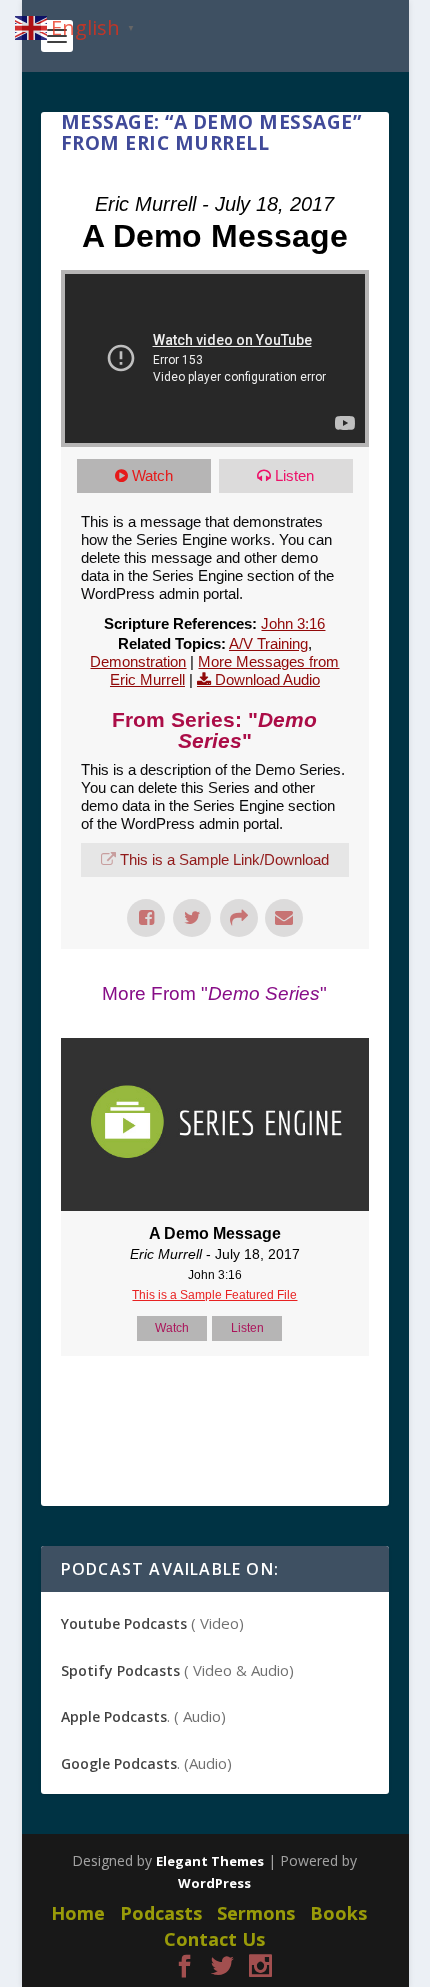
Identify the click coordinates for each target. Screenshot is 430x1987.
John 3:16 (293, 623)
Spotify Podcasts (120, 1670)
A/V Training (268, 643)
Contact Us (214, 1939)
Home (78, 1913)
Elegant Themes (210, 1861)
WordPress (214, 1883)
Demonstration (138, 661)
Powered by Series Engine (215, 1406)
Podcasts (161, 1913)
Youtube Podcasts (124, 1623)
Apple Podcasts (114, 1716)
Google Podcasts (119, 1763)
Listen (294, 475)
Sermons (256, 1913)
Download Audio (267, 679)
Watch (152, 475)
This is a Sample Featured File (214, 1295)
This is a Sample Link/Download (224, 859)
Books (338, 1913)
